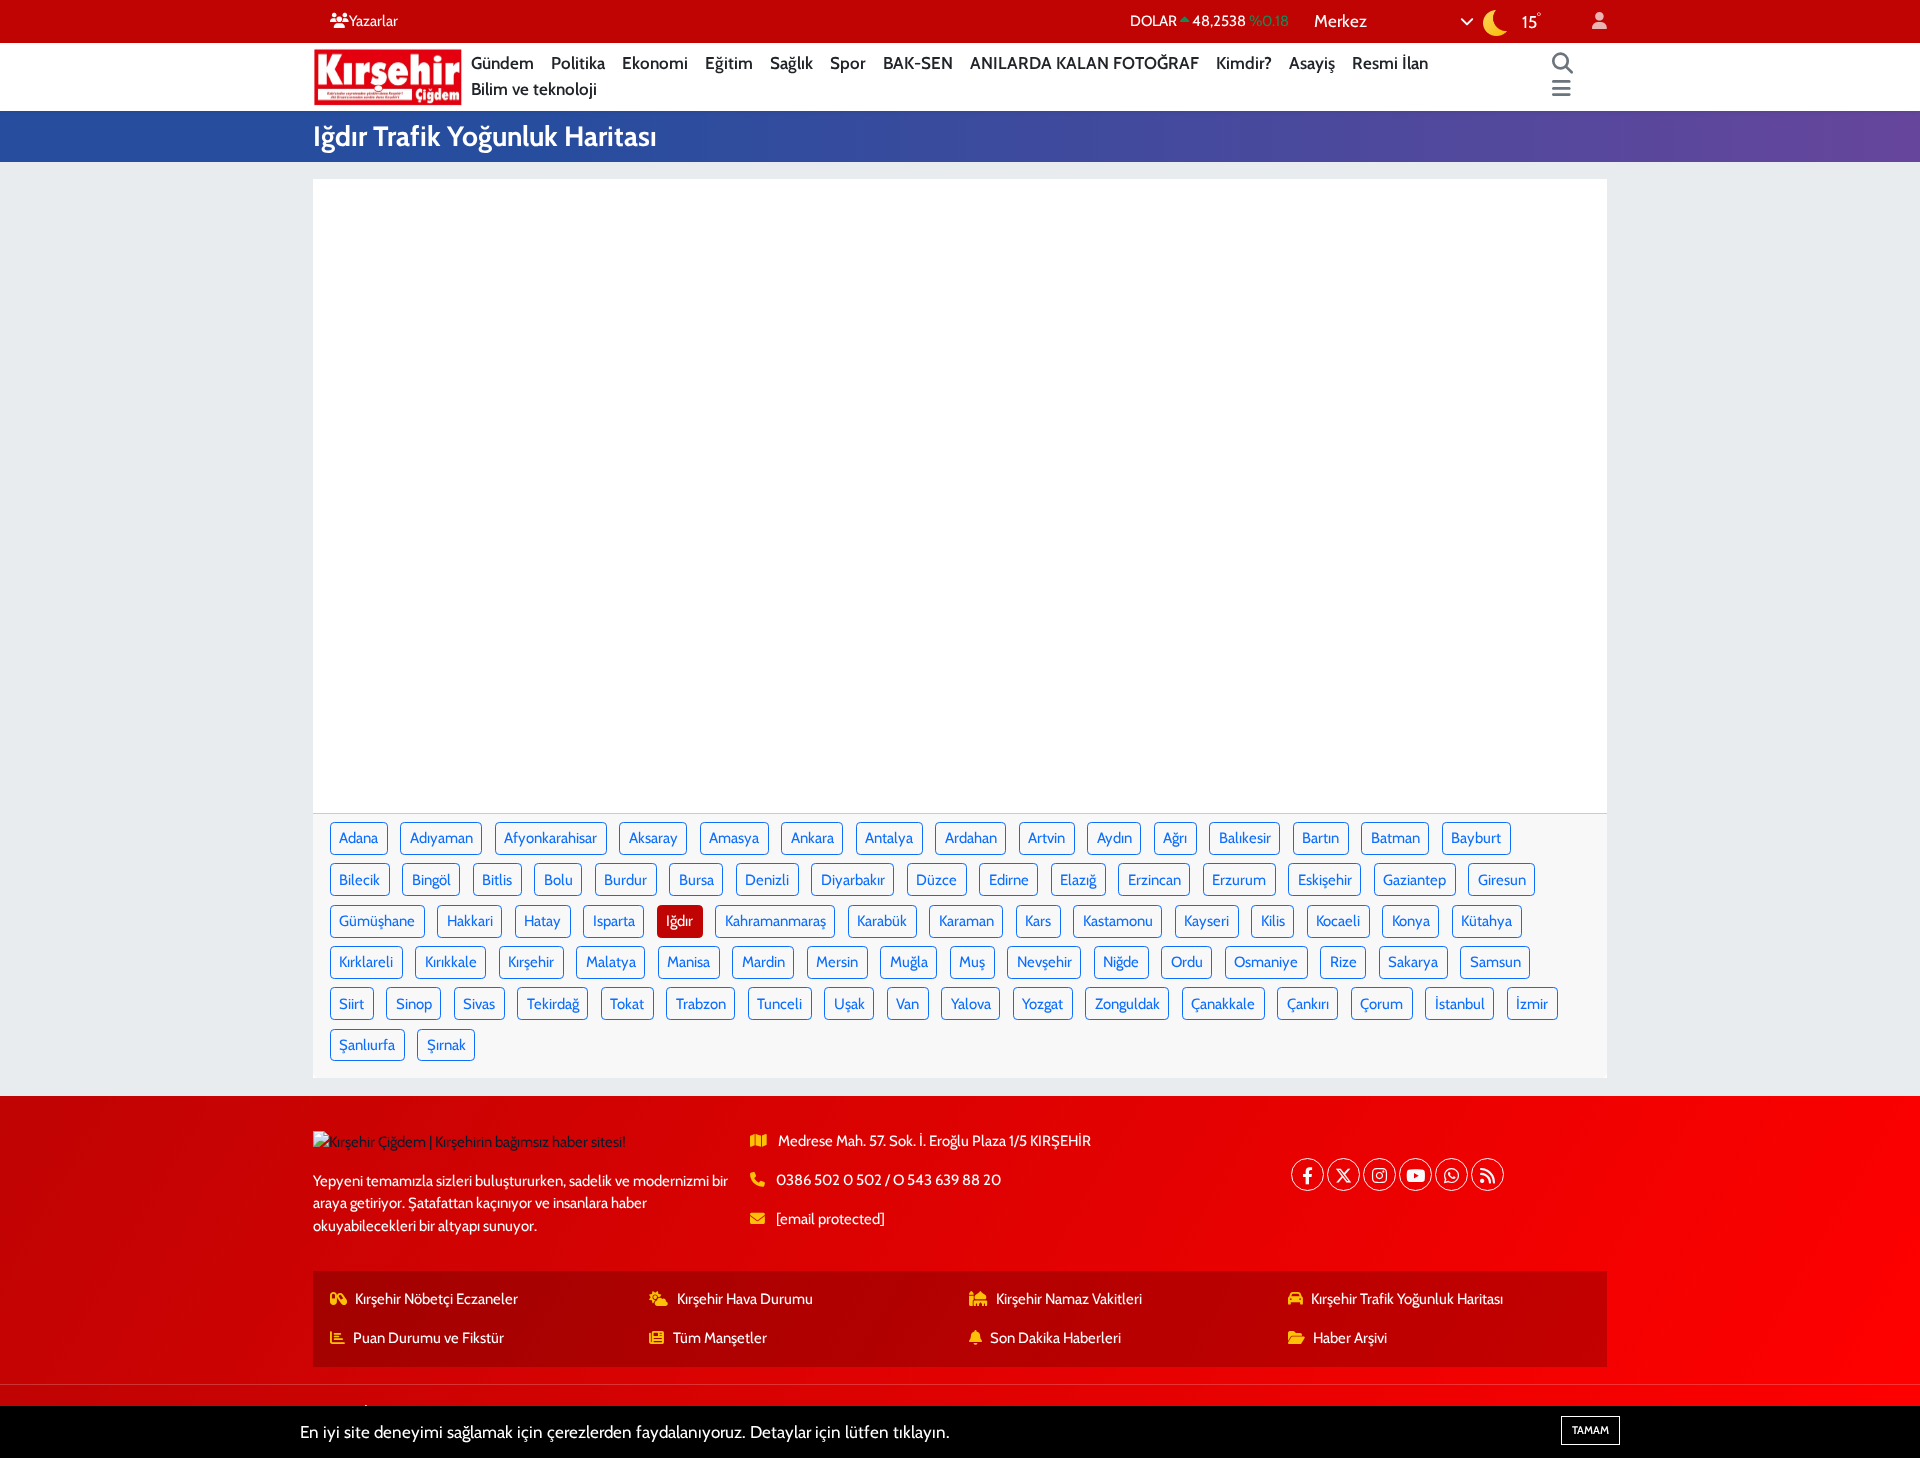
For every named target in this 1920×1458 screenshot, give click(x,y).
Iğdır (679, 921)
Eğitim (729, 63)
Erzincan (1154, 880)
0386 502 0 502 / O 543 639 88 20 (888, 1180)
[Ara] (1563, 64)
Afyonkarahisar (550, 838)
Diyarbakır (853, 880)
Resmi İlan (1390, 63)
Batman (1395, 838)
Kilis (1273, 921)
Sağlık (791, 63)
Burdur (625, 880)
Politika (578, 63)
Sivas (479, 1004)
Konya (1411, 921)
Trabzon (701, 1004)
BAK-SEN (918, 63)
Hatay (542, 921)
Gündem (502, 63)
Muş (972, 962)
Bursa (696, 880)
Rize (1343, 962)
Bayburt (1476, 838)
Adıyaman (441, 838)
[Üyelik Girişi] (1591, 21)
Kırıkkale (451, 962)
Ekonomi (655, 63)
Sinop (414, 1004)
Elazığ (1078, 880)
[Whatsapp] (1451, 1174)
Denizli (767, 880)
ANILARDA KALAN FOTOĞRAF (1084, 63)
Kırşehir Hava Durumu (745, 1299)
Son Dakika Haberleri (1055, 1338)
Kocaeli (1338, 921)
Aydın (1114, 838)
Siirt (351, 1004)
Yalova (971, 1004)
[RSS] (1487, 1174)
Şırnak (446, 1045)
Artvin (1046, 838)
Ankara (812, 838)
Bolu (558, 880)
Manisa (688, 962)
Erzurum (1239, 880)
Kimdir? (1244, 63)
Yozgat (1042, 1004)
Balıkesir (1245, 838)
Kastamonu (1118, 921)
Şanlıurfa (367, 1045)
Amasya (734, 838)
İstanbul (1460, 1004)
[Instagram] (1379, 1174)
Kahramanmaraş (775, 921)
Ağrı (1175, 838)
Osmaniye (1266, 962)
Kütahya (1486, 921)
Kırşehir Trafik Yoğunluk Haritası (1407, 1299)
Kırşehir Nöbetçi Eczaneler (436, 1299)
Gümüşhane (377, 921)
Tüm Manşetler (720, 1338)
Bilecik (359, 880)
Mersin (837, 962)
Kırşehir (531, 962)
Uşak (849, 1004)
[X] (1343, 1174)
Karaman (966, 921)
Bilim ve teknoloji (534, 89)
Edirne (1009, 880)
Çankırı (1308, 1004)
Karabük (882, 921)
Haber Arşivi (1350, 1338)
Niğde (1121, 962)
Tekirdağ (553, 1004)
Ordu (1187, 962)
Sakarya (1413, 962)
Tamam (1590, 1430)
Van (907, 1004)
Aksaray (653, 838)
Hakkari (470, 921)
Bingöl (431, 880)
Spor (848, 63)
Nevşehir (1044, 962)
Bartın (1320, 838)
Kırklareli (366, 962)
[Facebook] (1307, 1174)
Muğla (909, 962)
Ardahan (971, 838)
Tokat (627, 1004)
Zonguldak (1127, 1004)
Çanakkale (1223, 1004)
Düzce (936, 880)
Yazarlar (373, 21)
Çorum (1381, 1004)
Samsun (1495, 962)
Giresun (1502, 880)
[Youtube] (1415, 1174)
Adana (358, 838)
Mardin (763, 962)
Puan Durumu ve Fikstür (428, 1338)
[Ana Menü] (1561, 90)
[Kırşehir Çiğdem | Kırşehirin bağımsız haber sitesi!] (388, 74)
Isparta (614, 921)
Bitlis (497, 880)
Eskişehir (1325, 880)
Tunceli (779, 1004)
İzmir (1532, 1004)
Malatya (611, 962)
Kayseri (1206, 921)
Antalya (889, 838)
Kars (1038, 921)
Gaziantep (1414, 880)
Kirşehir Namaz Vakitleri (1069, 1299)
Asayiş (1312, 63)
